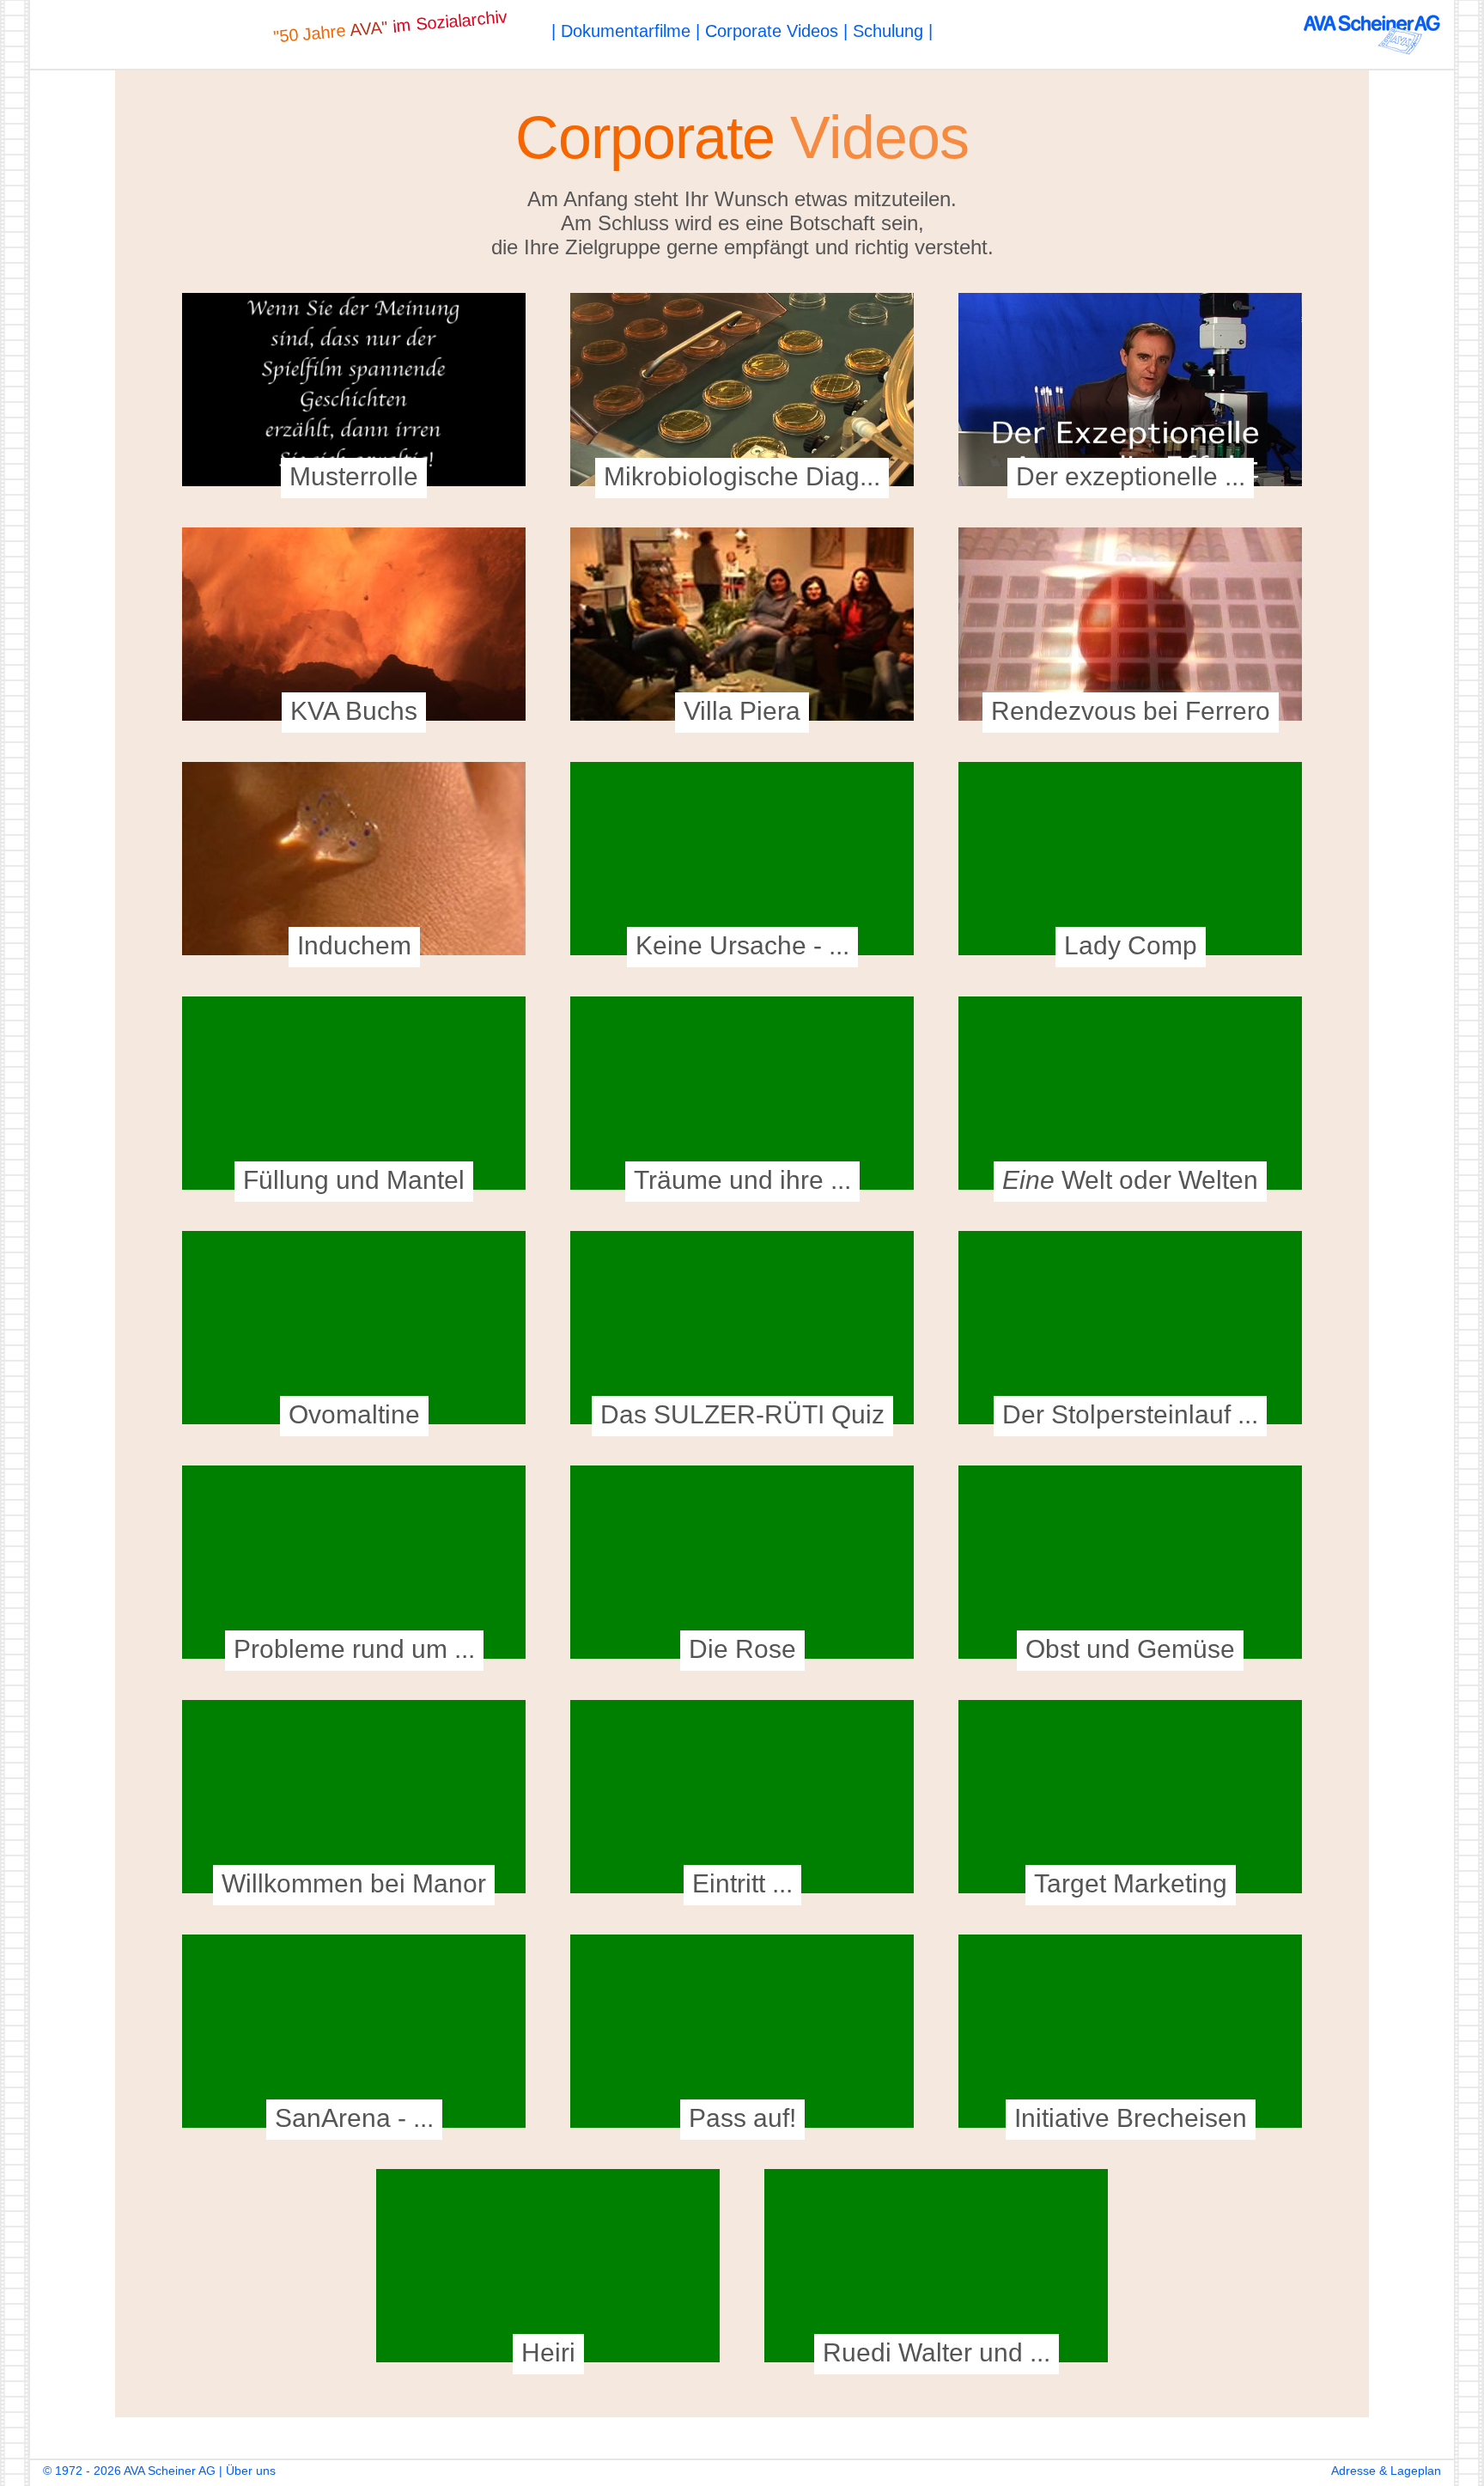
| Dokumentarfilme (621, 31)
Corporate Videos (772, 31)
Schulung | (893, 31)
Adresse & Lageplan (1386, 2471)
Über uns (251, 2471)
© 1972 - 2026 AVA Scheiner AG (129, 2471)
